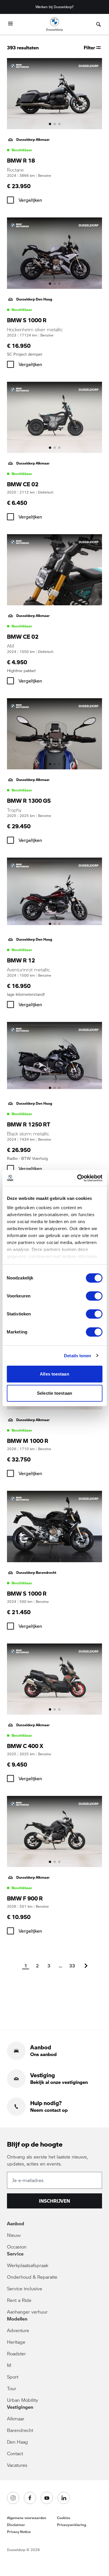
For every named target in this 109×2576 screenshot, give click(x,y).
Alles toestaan (54, 1374)
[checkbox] (10, 200)
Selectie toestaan (54, 1393)
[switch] (94, 1296)
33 (72, 1966)
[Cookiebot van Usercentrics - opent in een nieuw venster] (78, 1178)
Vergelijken (30, 200)
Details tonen (77, 1356)
